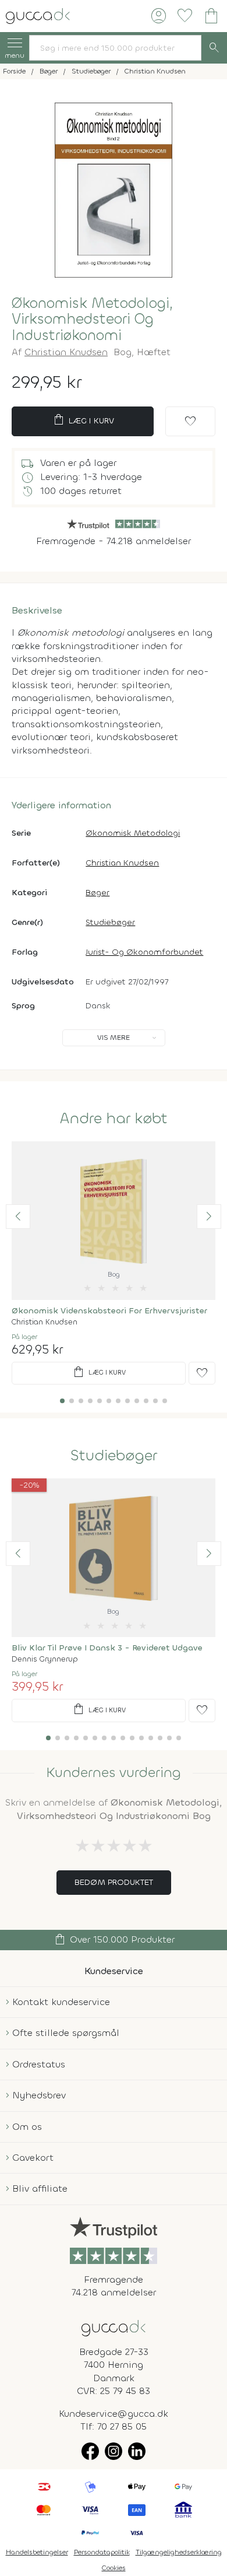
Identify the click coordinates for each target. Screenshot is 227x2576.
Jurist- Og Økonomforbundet (144, 952)
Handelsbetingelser (37, 2552)
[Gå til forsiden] (114, 2327)
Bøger (97, 893)
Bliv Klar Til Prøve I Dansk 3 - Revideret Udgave (107, 1648)
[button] (18, 1217)
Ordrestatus (39, 2064)
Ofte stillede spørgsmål (66, 2033)
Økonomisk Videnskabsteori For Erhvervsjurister (109, 1311)
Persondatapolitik (102, 2552)
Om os (27, 2127)
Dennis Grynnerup (45, 1659)
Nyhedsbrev (39, 2095)
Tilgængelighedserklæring (179, 2552)
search (214, 48)
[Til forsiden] (38, 15)
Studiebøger (110, 922)
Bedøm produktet (114, 1882)
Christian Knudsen (66, 352)
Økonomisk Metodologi (133, 833)
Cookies (114, 2568)
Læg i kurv (83, 420)
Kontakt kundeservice (61, 2002)
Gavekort (33, 2158)
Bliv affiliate (40, 2188)
